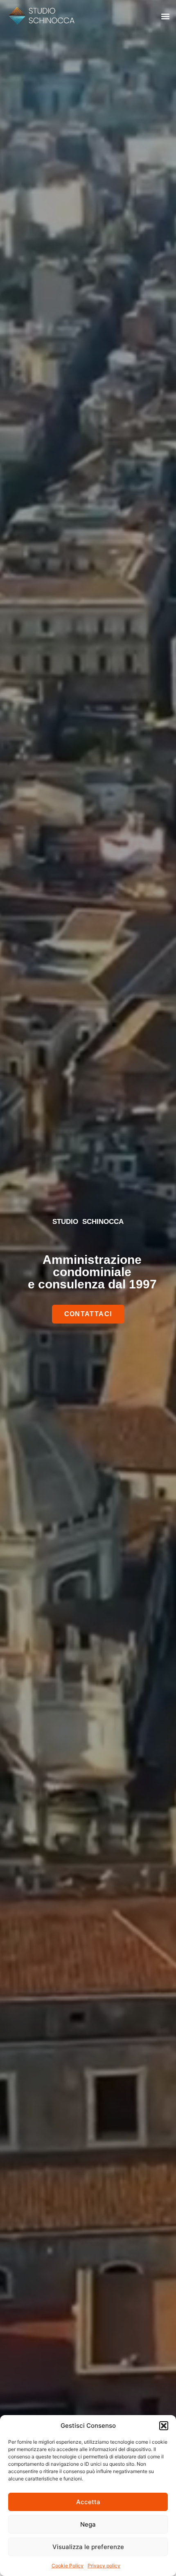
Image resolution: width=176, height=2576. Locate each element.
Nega (88, 2524)
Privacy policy (104, 2566)
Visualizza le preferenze (88, 2547)
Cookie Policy (68, 2566)
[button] (164, 2426)
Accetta (88, 2502)
